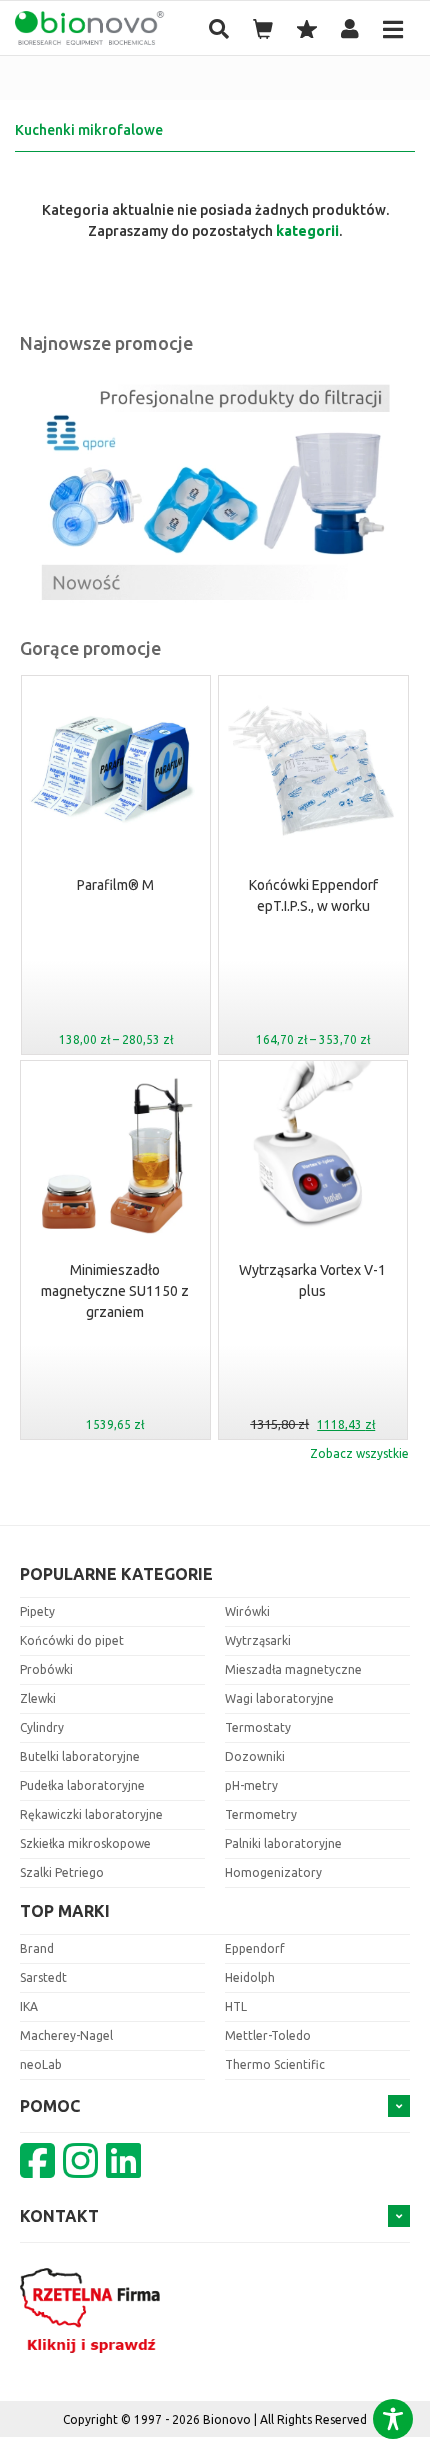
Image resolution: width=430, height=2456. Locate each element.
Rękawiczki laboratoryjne (91, 1814)
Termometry (261, 1814)
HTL (236, 2006)
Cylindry (42, 1727)
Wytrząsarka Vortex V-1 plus (312, 1280)
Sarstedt (43, 1977)
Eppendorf (255, 1948)
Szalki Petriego (62, 1872)
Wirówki (247, 1611)
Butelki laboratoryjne (80, 1756)
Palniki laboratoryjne (283, 1843)
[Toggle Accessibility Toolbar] (393, 2419)
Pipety (37, 1611)
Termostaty (258, 1727)
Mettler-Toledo (268, 2035)
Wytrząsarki (258, 1640)
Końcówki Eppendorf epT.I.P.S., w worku (313, 895)
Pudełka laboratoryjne (82, 1785)
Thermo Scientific (275, 2064)
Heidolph (250, 1977)
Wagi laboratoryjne (279, 1698)
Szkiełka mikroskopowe (85, 1843)
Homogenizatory (273, 1872)
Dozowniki (255, 1756)
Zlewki (38, 1698)
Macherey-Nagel (66, 2035)
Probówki (46, 1669)
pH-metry (251, 1785)
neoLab (41, 2064)
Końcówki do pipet (72, 1640)
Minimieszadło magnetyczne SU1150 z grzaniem (115, 1291)
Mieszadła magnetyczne (293, 1669)
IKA (29, 2006)
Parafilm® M (115, 885)
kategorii (307, 231)
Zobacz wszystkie (359, 1453)
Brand (37, 1948)
